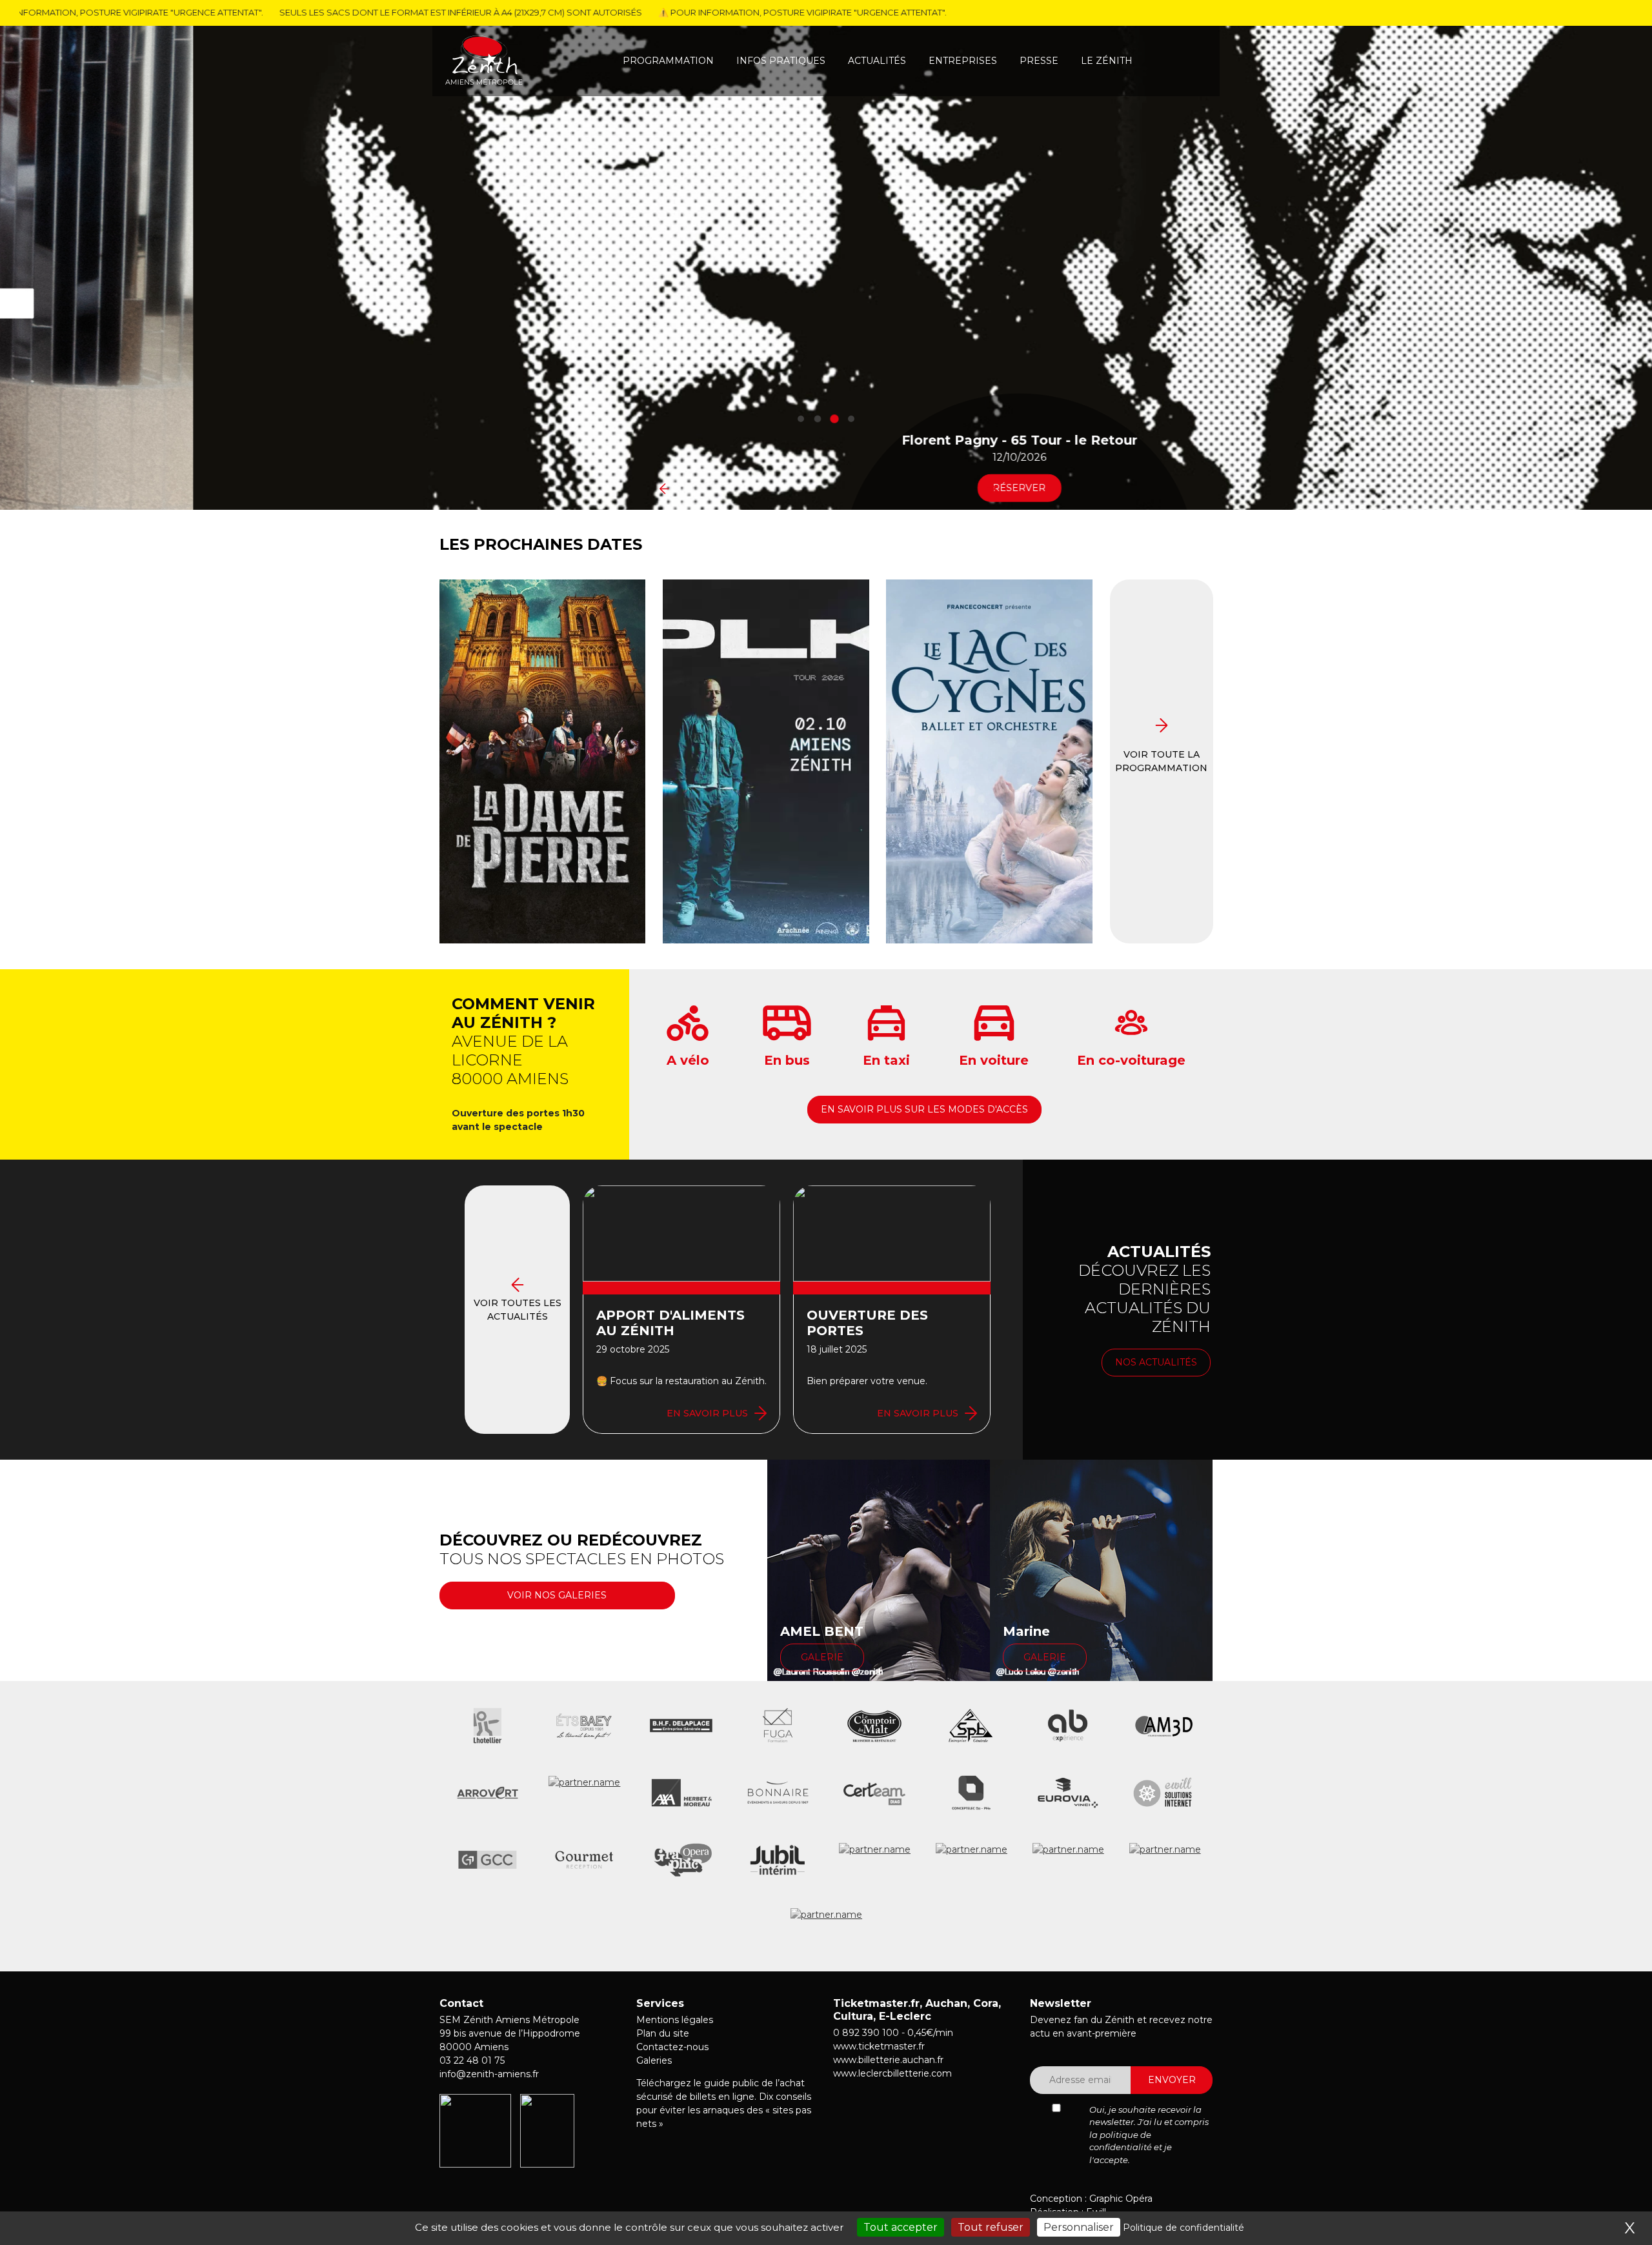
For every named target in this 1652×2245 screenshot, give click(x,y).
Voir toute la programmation (1161, 761)
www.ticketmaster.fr (879, 2046)
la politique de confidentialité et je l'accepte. (1131, 2147)
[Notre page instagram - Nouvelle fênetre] (493, 2189)
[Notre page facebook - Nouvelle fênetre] (469, 2188)
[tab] (801, 419)
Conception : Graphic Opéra (1091, 2199)
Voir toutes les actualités (518, 1310)
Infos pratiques (781, 61)
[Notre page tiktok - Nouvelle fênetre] (521, 2188)
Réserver (826, 487)
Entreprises (963, 61)
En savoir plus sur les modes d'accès (924, 1109)
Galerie (822, 1657)
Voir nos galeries (557, 1595)
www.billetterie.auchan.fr (888, 2060)
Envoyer (1172, 2080)
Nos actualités (1156, 1362)
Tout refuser (991, 2227)
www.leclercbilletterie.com (892, 2073)
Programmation (668, 61)
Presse (1039, 61)
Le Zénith (1107, 61)
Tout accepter (901, 2227)
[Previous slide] (661, 488)
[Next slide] (991, 488)
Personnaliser (1079, 2227)
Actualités (877, 61)
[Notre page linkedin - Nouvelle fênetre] (446, 2188)
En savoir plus (707, 1413)
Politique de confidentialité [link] (1184, 2228)
